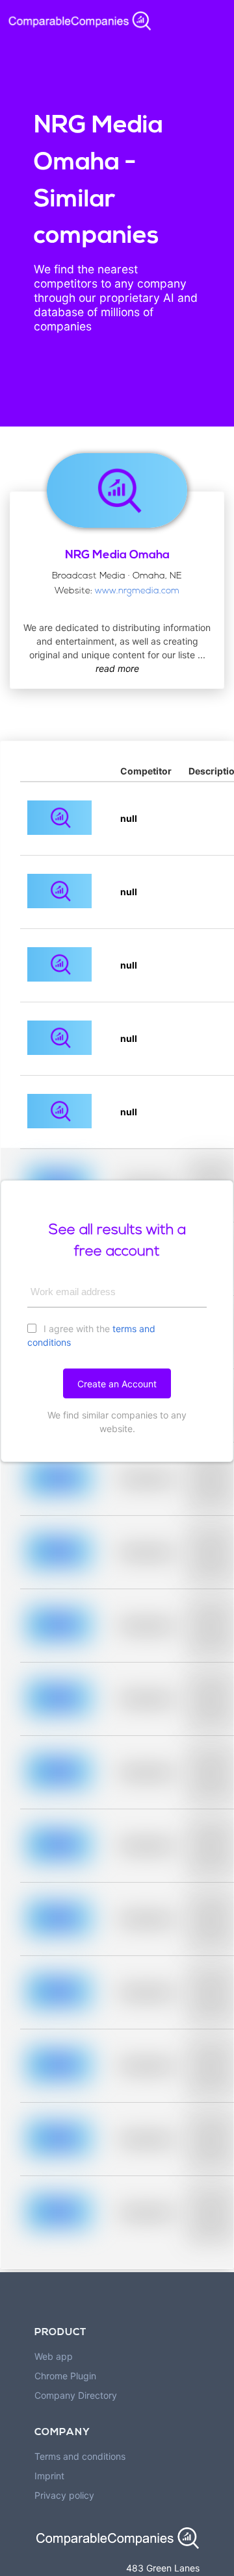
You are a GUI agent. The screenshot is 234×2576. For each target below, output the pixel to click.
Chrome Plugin (65, 2376)
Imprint (49, 2476)
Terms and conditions (80, 2456)
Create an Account (117, 1384)
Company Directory (76, 2395)
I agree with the (91, 1335)
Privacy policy (64, 2495)
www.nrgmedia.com (137, 591)
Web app (54, 2356)
